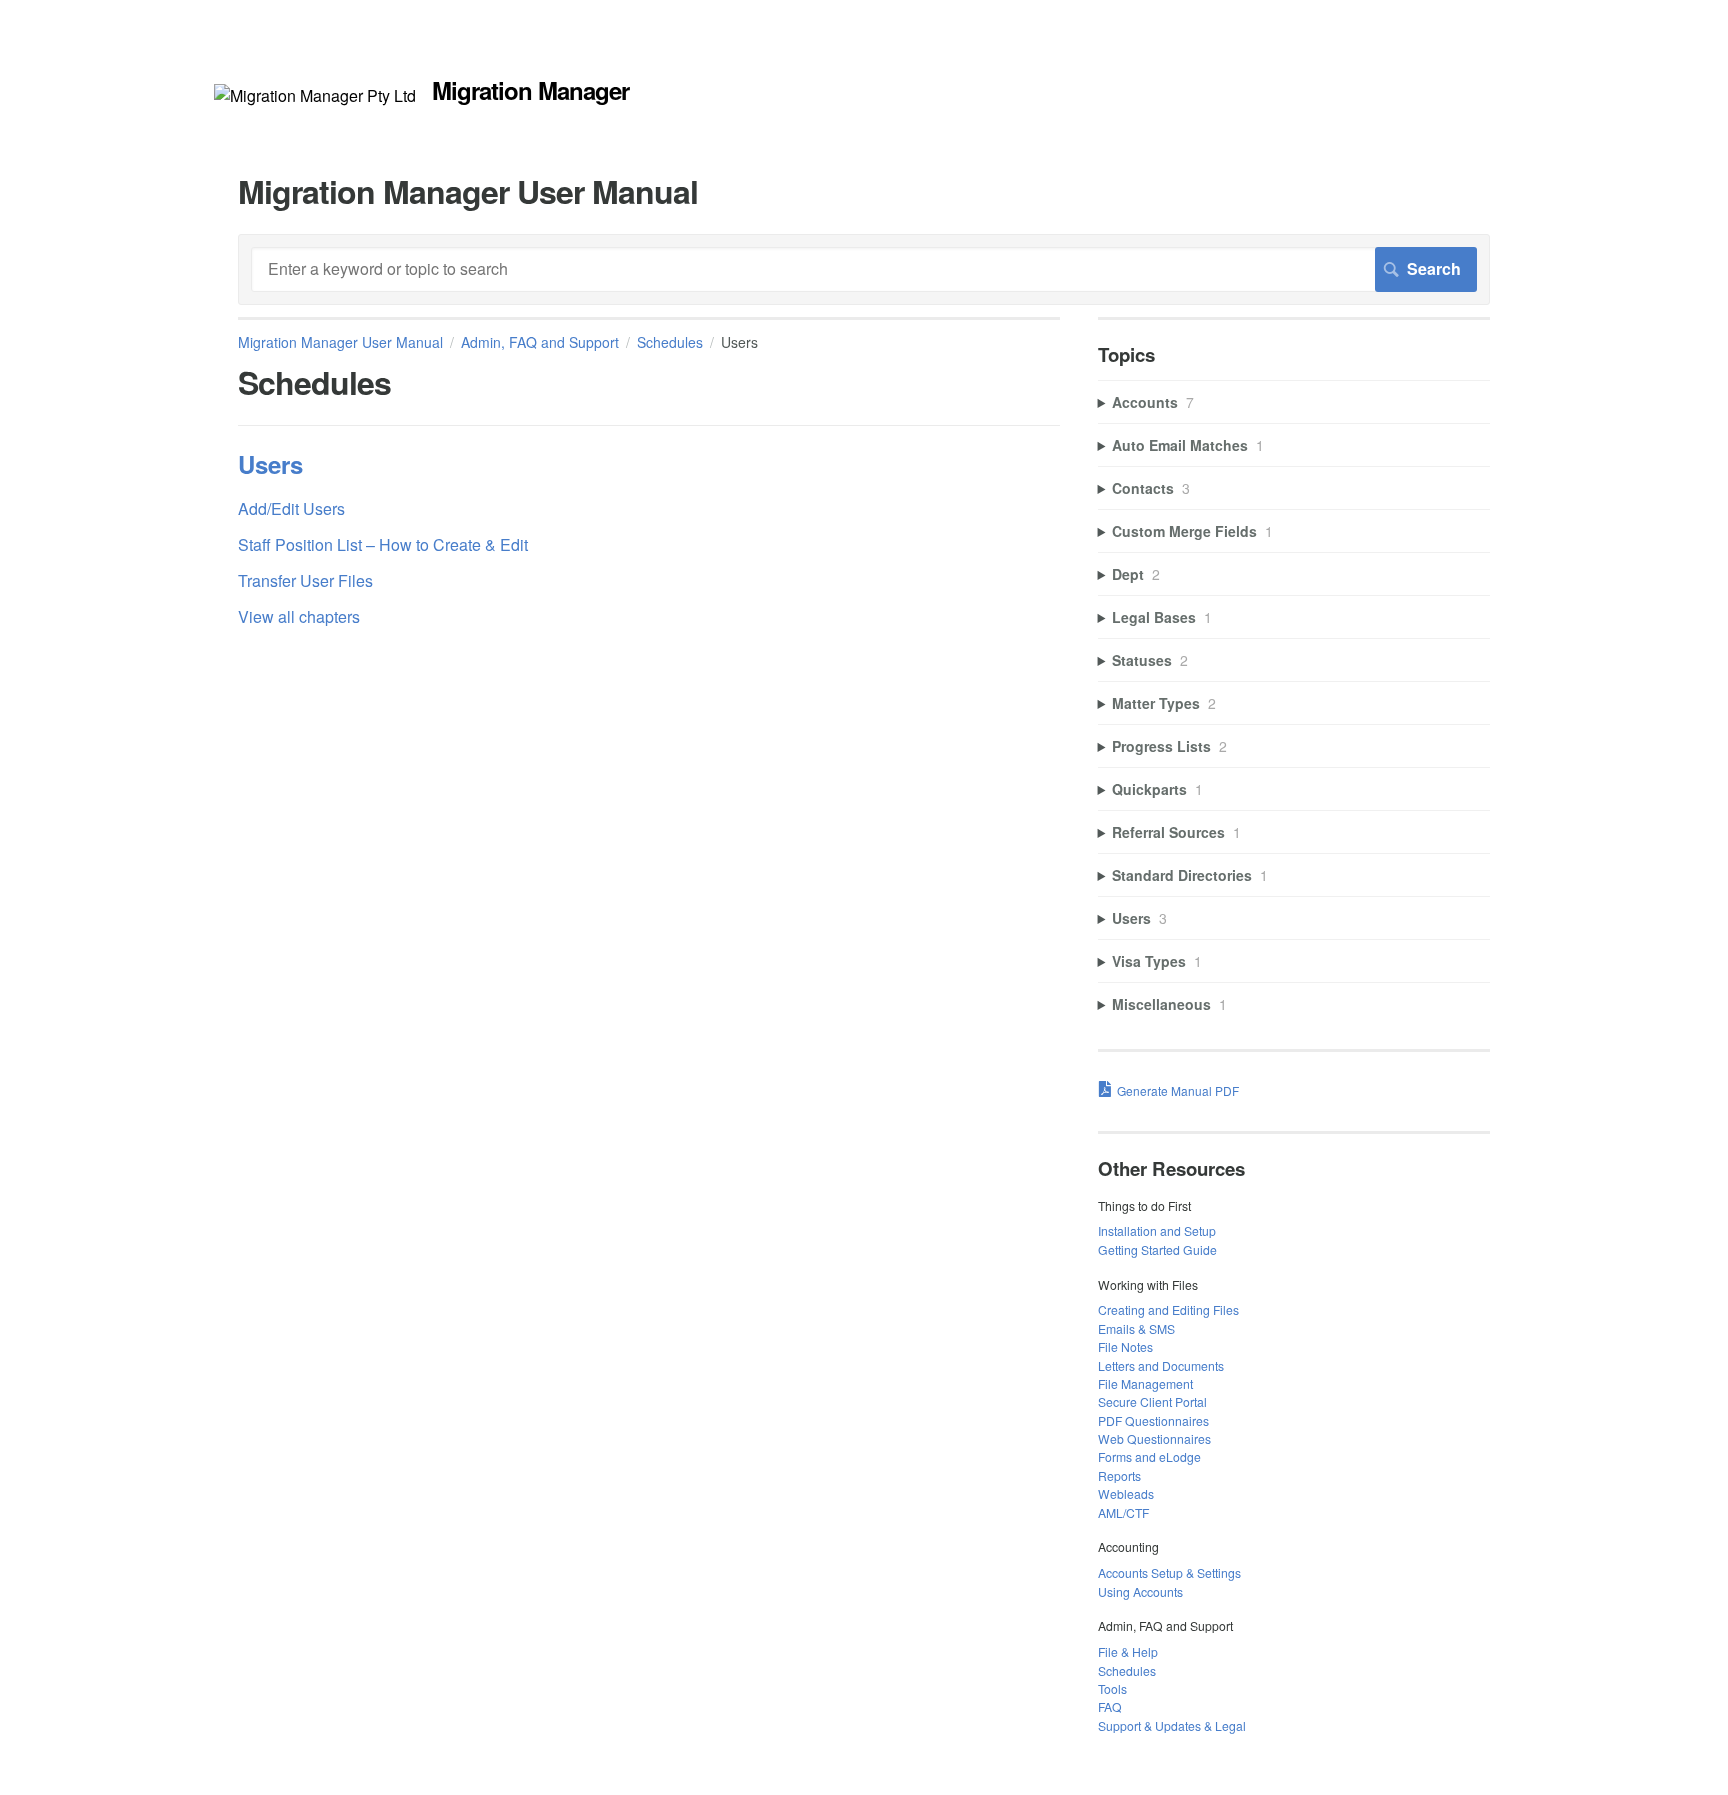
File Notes (1125, 1346)
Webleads (1126, 1493)
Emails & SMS (1136, 1328)
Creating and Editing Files (1168, 1309)
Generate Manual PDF (1178, 1090)
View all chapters (299, 616)
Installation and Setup (1157, 1230)
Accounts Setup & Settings (1169, 1572)
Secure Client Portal (1152, 1401)
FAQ (1110, 1706)
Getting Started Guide (1157, 1249)
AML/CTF (1123, 1512)
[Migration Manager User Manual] (315, 95)
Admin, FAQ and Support (540, 342)
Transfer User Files (305, 580)
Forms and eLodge (1149, 1456)
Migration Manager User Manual (340, 342)
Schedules (670, 342)
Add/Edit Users (291, 508)
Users (270, 464)
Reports (1119, 1475)
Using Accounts (1140, 1591)
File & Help (1128, 1651)
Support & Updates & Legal (1172, 1725)
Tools (1112, 1688)
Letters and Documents (1161, 1365)
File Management (1145, 1383)
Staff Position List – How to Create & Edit (383, 544)
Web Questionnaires (1154, 1438)
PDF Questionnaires (1153, 1420)
